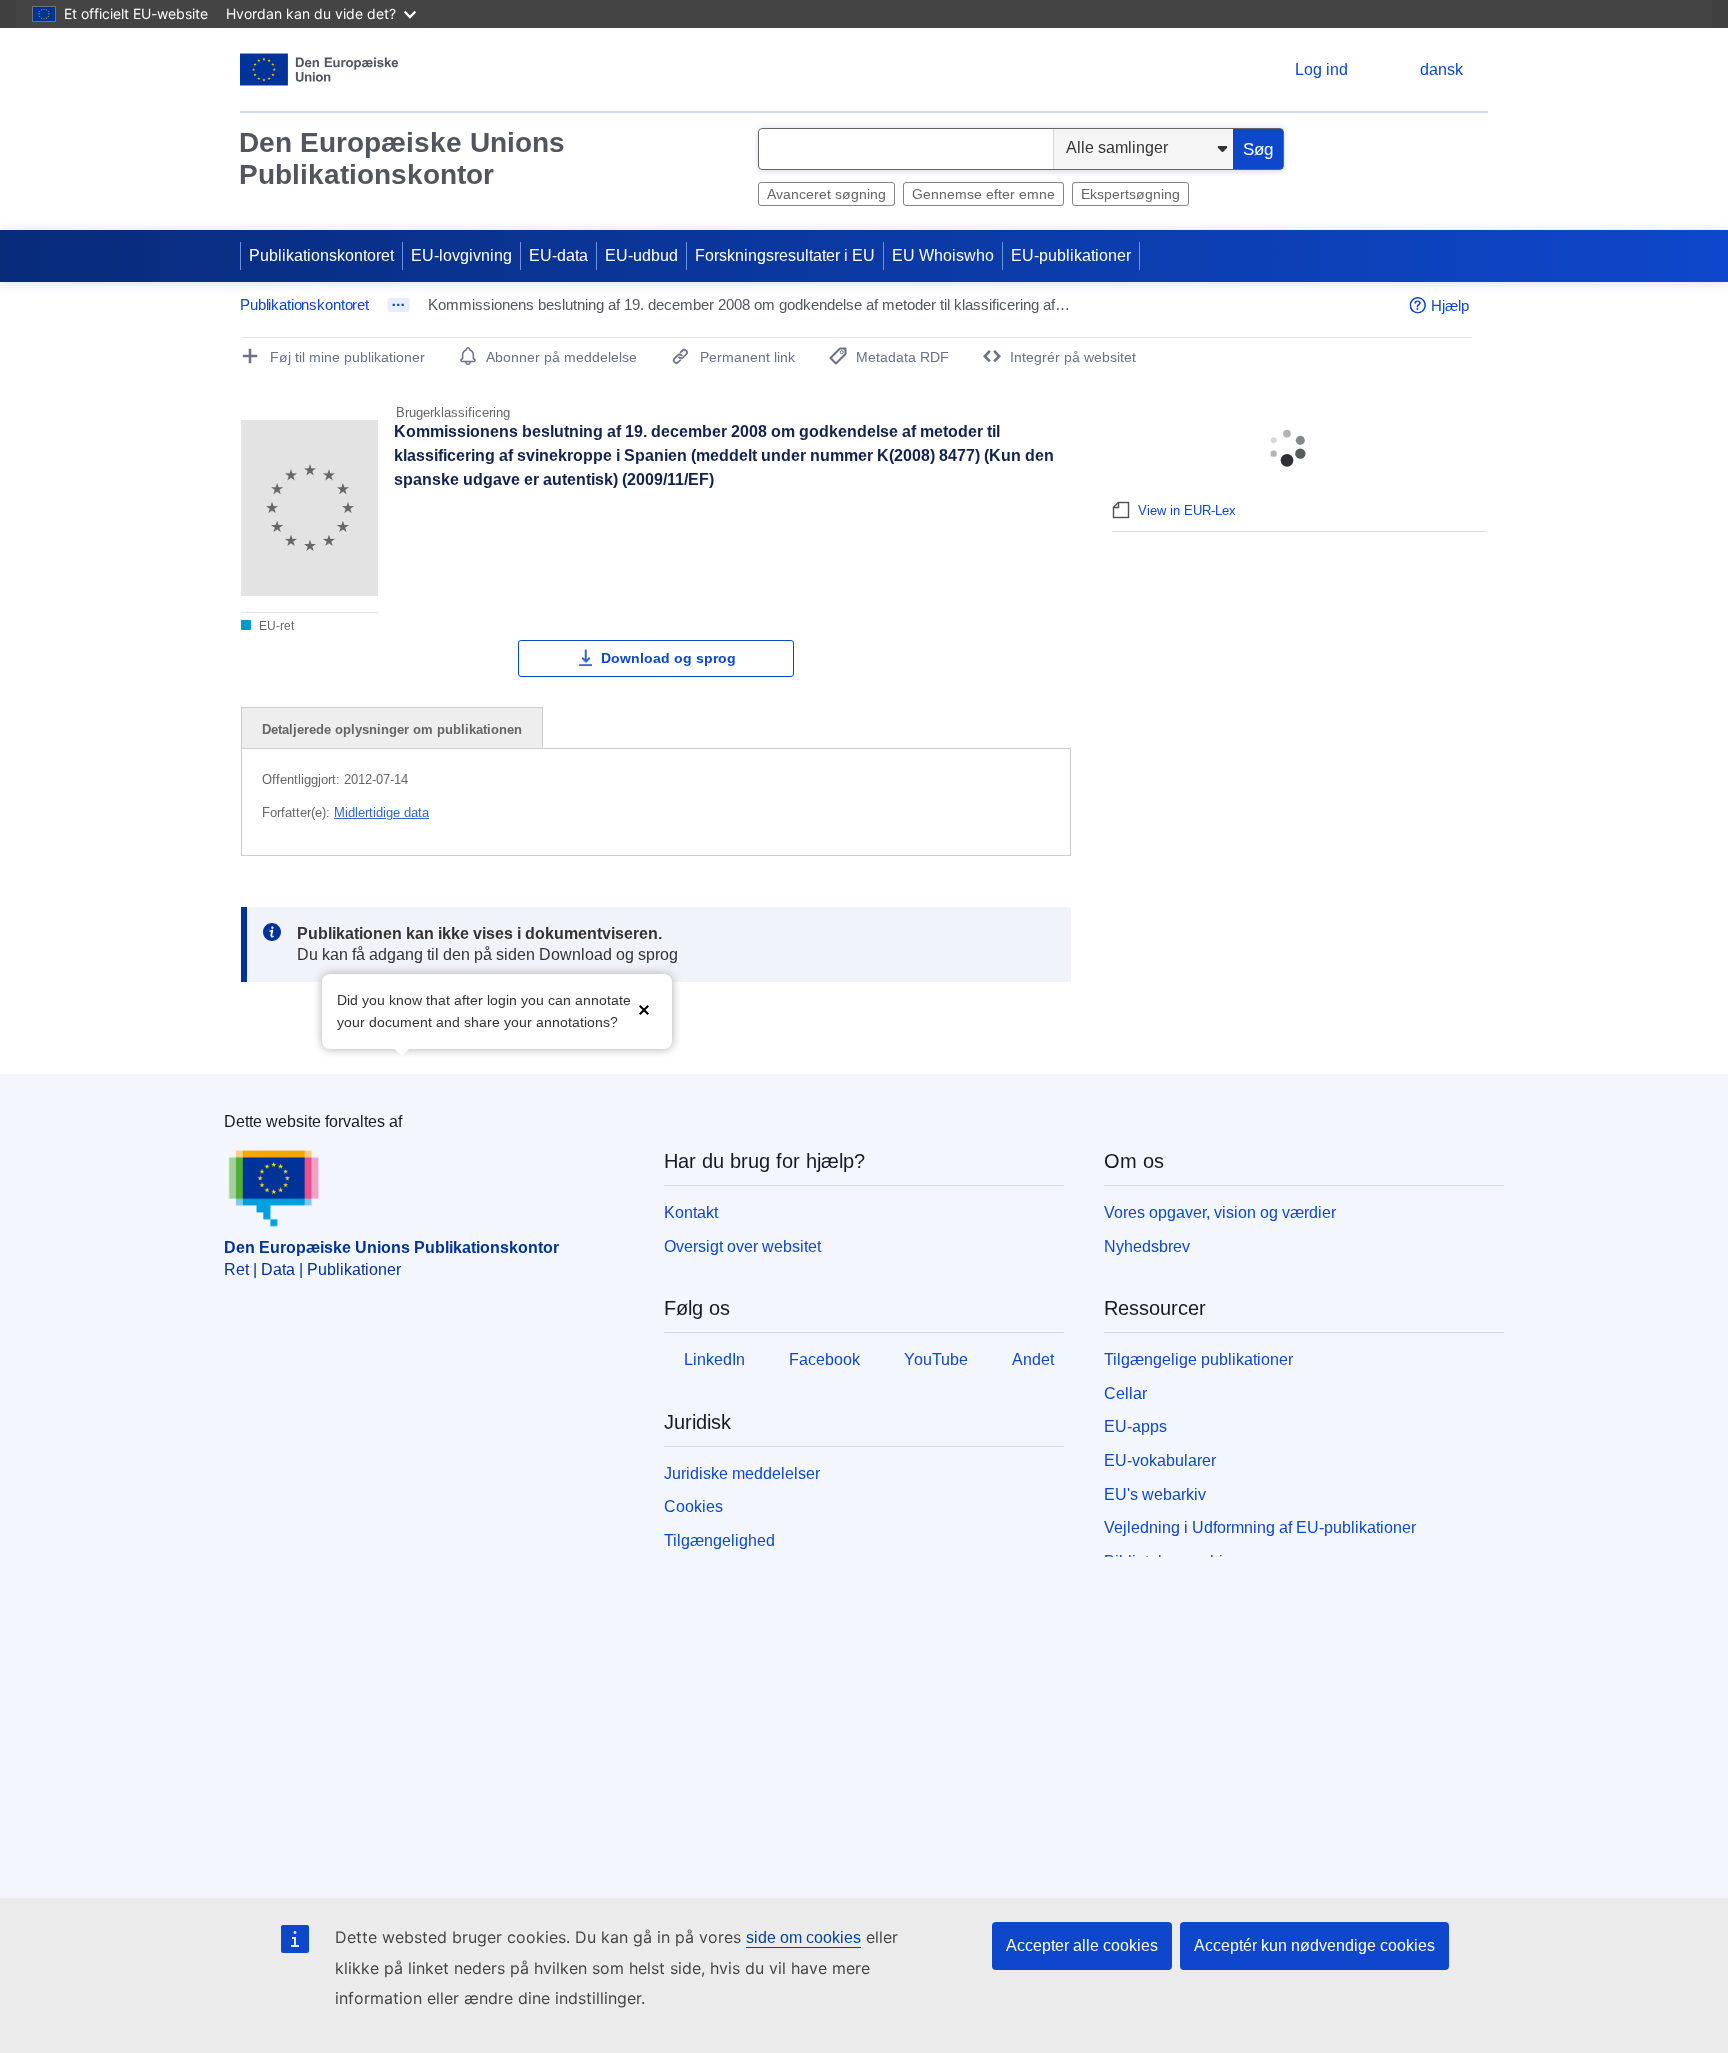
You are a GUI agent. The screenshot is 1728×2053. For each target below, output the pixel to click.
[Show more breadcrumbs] (398, 305)
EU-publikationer (1071, 255)
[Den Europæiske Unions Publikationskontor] (319, 69)
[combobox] (906, 149)
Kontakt (691, 1212)
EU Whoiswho (943, 255)
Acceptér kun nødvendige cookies (1314, 1945)
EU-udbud (641, 255)
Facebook (824, 1359)
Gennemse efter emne (983, 194)
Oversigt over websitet (742, 1246)
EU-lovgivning (461, 255)
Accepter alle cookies (1082, 1945)
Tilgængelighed (719, 1540)
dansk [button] (1441, 69)
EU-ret (275, 626)
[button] (644, 1009)
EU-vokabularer (1160, 1460)
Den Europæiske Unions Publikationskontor (402, 158)
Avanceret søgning (826, 194)
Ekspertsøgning (1130, 194)
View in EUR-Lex (1187, 510)
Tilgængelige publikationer (1198, 1359)
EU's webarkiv (1155, 1494)
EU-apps (1135, 1426)
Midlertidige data (381, 812)
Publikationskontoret (321, 255)
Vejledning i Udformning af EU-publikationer (1260, 1527)
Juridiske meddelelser (742, 1473)
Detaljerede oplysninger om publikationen (392, 729)
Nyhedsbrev (1147, 1246)
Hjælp (1450, 305)
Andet (1033, 1359)
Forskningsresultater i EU (785, 255)
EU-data (558, 255)
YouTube (936, 1359)
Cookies (693, 1506)
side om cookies (803, 1937)
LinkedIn (714, 1359)
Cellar (1125, 1393)
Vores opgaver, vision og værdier (1220, 1212)
